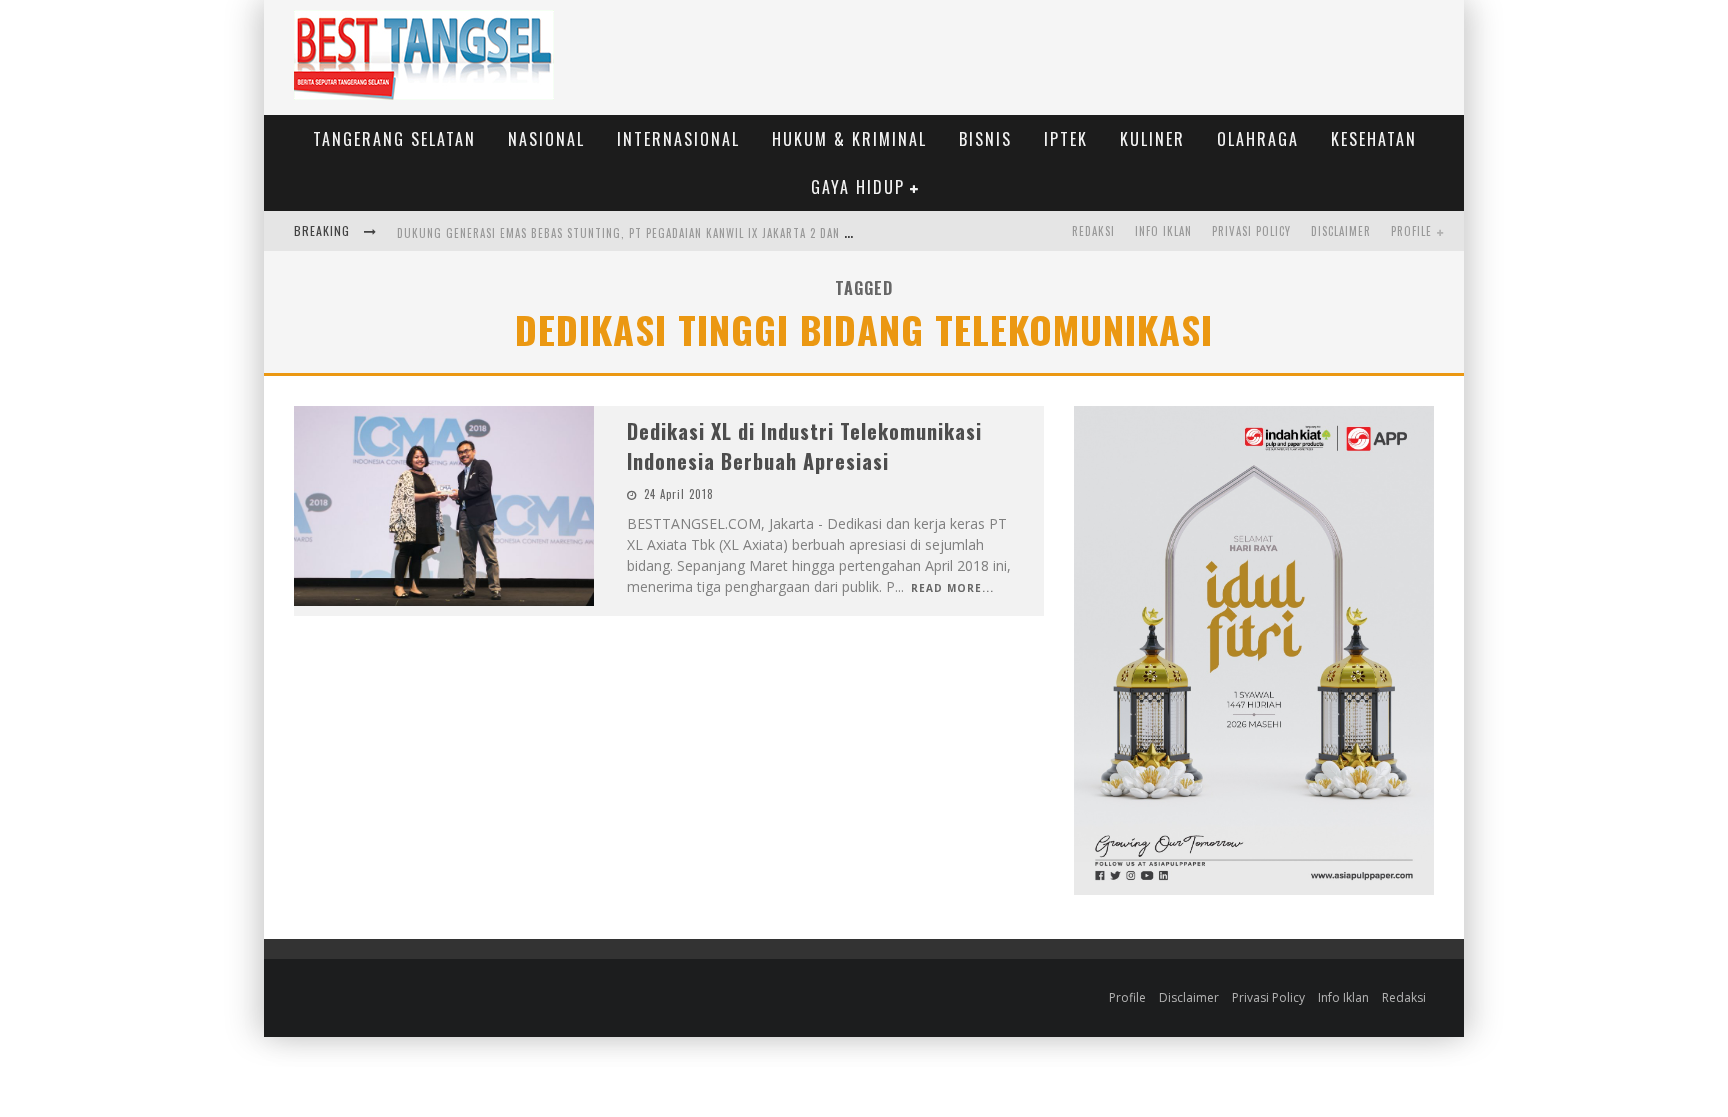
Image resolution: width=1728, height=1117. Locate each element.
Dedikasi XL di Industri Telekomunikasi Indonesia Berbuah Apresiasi (804, 446)
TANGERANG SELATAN (394, 139)
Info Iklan (1163, 231)
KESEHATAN (1374, 139)
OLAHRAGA (1258, 139)
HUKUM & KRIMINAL (849, 139)
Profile (1411, 231)
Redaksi (1093, 231)
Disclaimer (1341, 231)
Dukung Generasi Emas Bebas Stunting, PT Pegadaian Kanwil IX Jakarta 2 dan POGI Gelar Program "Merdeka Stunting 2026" (754, 233)
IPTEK (1066, 139)
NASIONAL (546, 139)
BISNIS (985, 139)
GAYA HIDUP (858, 187)
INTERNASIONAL (678, 139)
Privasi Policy (1251, 231)
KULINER (1152, 139)
